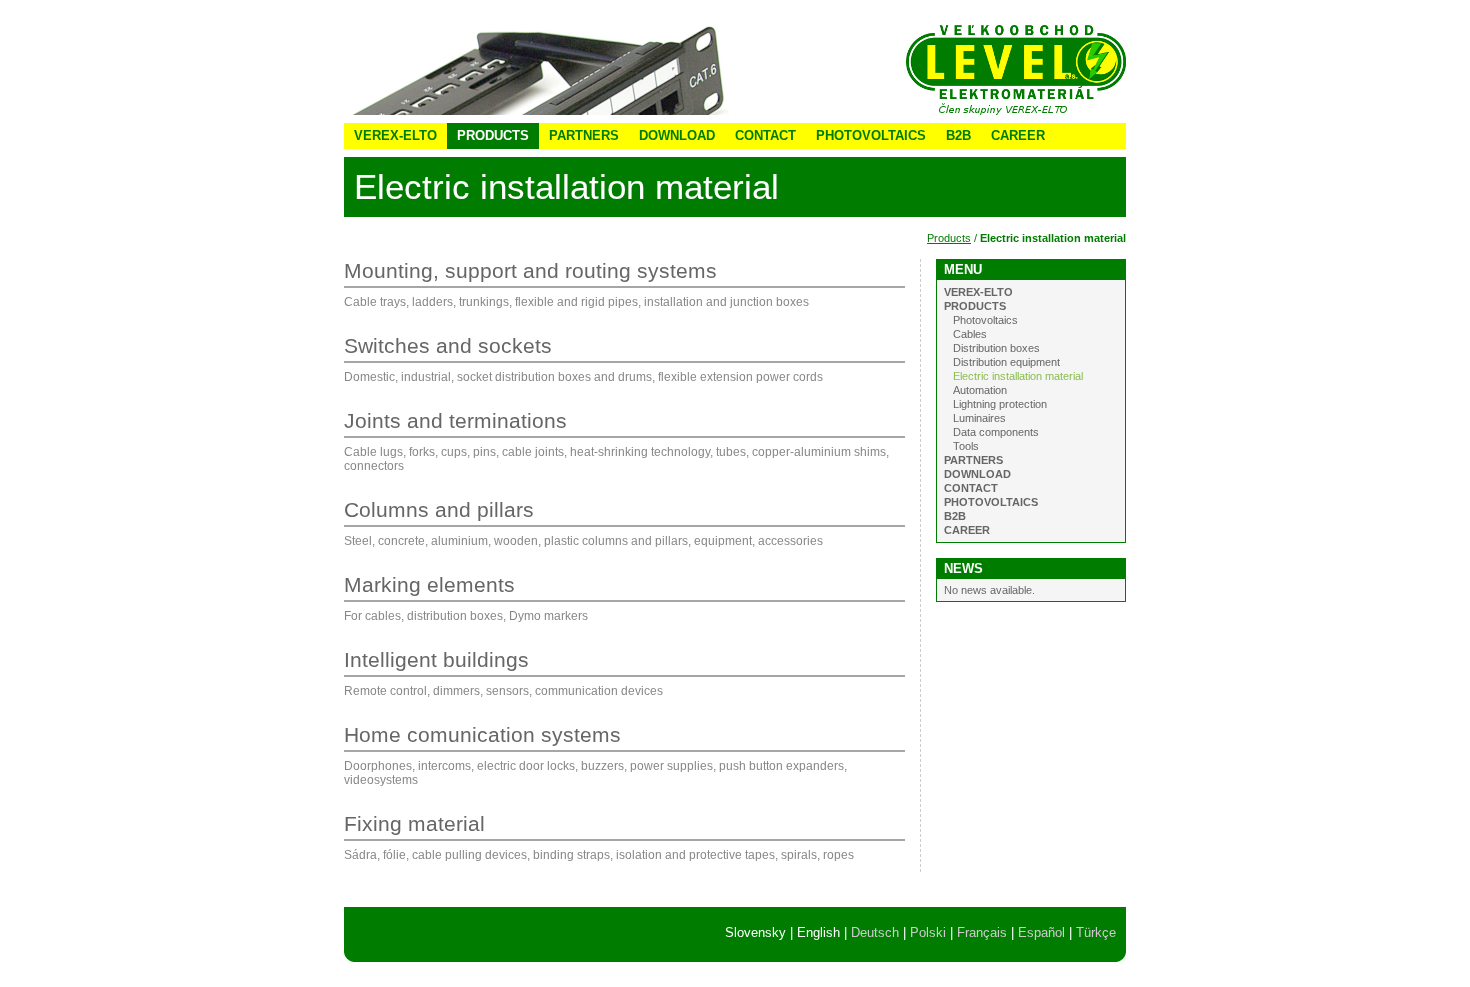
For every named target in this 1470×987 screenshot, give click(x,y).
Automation (980, 390)
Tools (966, 446)
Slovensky (755, 932)
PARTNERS (584, 135)
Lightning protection (1000, 404)
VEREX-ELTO (395, 135)
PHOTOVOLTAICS (871, 135)
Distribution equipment (1006, 362)
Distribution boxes (996, 348)
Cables (970, 334)
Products (949, 238)
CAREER (1018, 135)
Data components (996, 432)
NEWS (963, 568)
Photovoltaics (985, 320)
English (818, 932)
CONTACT (765, 135)
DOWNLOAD (677, 135)
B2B (958, 135)
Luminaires (979, 418)
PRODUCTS (493, 135)
